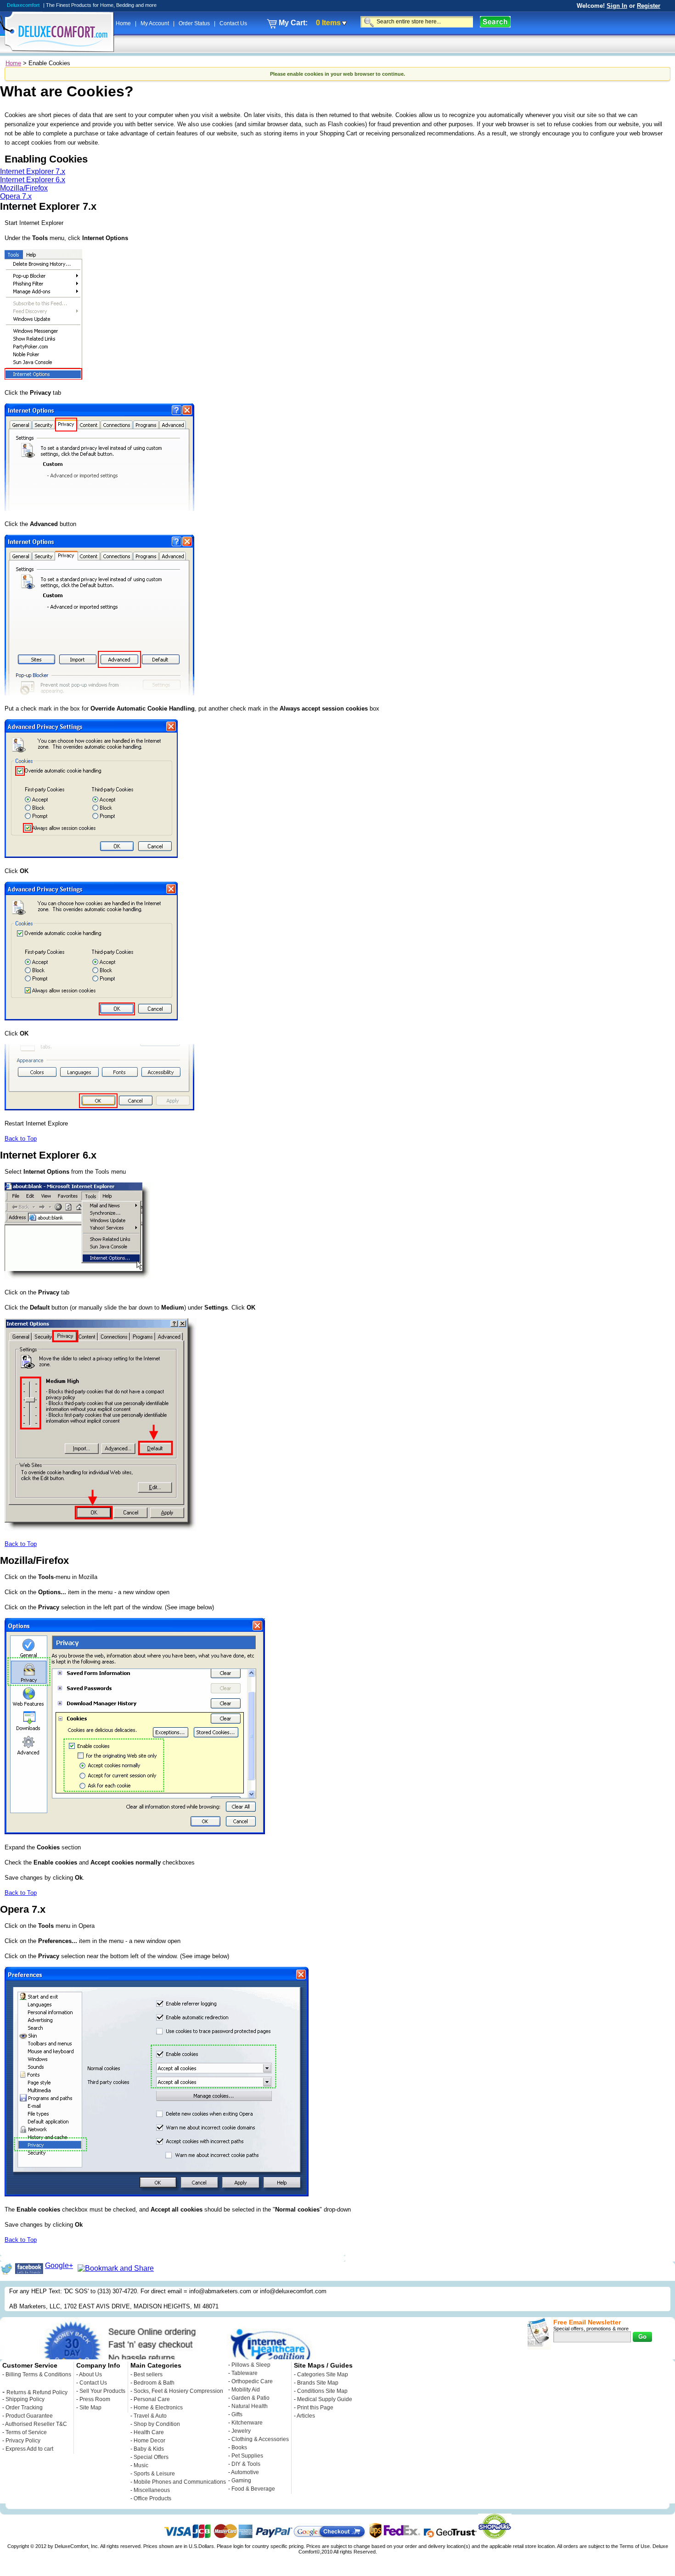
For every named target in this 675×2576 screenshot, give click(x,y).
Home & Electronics (158, 2408)
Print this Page (315, 2408)
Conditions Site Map (322, 2391)
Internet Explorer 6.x (33, 180)
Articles (306, 2416)
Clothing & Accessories (260, 2439)
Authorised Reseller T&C (36, 2424)
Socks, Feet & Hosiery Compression (178, 2391)
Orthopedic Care (252, 2381)
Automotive (245, 2472)
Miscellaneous (152, 2490)
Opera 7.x (16, 196)
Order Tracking (24, 2408)
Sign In (617, 6)
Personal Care (152, 2399)
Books (239, 2447)
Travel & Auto (150, 2416)
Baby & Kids (149, 2449)
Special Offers (151, 2457)
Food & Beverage (253, 2489)
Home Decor (149, 2441)
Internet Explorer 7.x (33, 171)
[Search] (495, 22)
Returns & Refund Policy (37, 2392)
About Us (90, 2374)
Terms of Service (26, 2432)
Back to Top (21, 1139)
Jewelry (241, 2431)
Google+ (59, 2265)
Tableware (245, 2373)
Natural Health (250, 2406)
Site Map (90, 2408)
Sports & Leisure (154, 2474)
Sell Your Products (102, 2391)
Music (141, 2465)
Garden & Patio (250, 2398)
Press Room (95, 2399)
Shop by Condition (157, 2424)
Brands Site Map (318, 2383)
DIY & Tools (246, 2464)
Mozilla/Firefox (24, 188)
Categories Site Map (323, 2374)
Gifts (237, 2414)
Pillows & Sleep (251, 2365)
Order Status (195, 23)
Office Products (152, 2498)
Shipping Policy (25, 2399)
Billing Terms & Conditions (38, 2374)
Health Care (149, 2432)
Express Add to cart (29, 2449)
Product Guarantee (29, 2416)
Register (649, 6)
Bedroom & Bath (154, 2383)
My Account (155, 23)
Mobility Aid (246, 2390)
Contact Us (233, 23)
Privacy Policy (23, 2441)
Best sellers (148, 2374)
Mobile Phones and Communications (180, 2482)
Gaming (241, 2481)
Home (124, 23)
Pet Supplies (247, 2456)
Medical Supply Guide (325, 2399)
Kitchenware (247, 2423)
